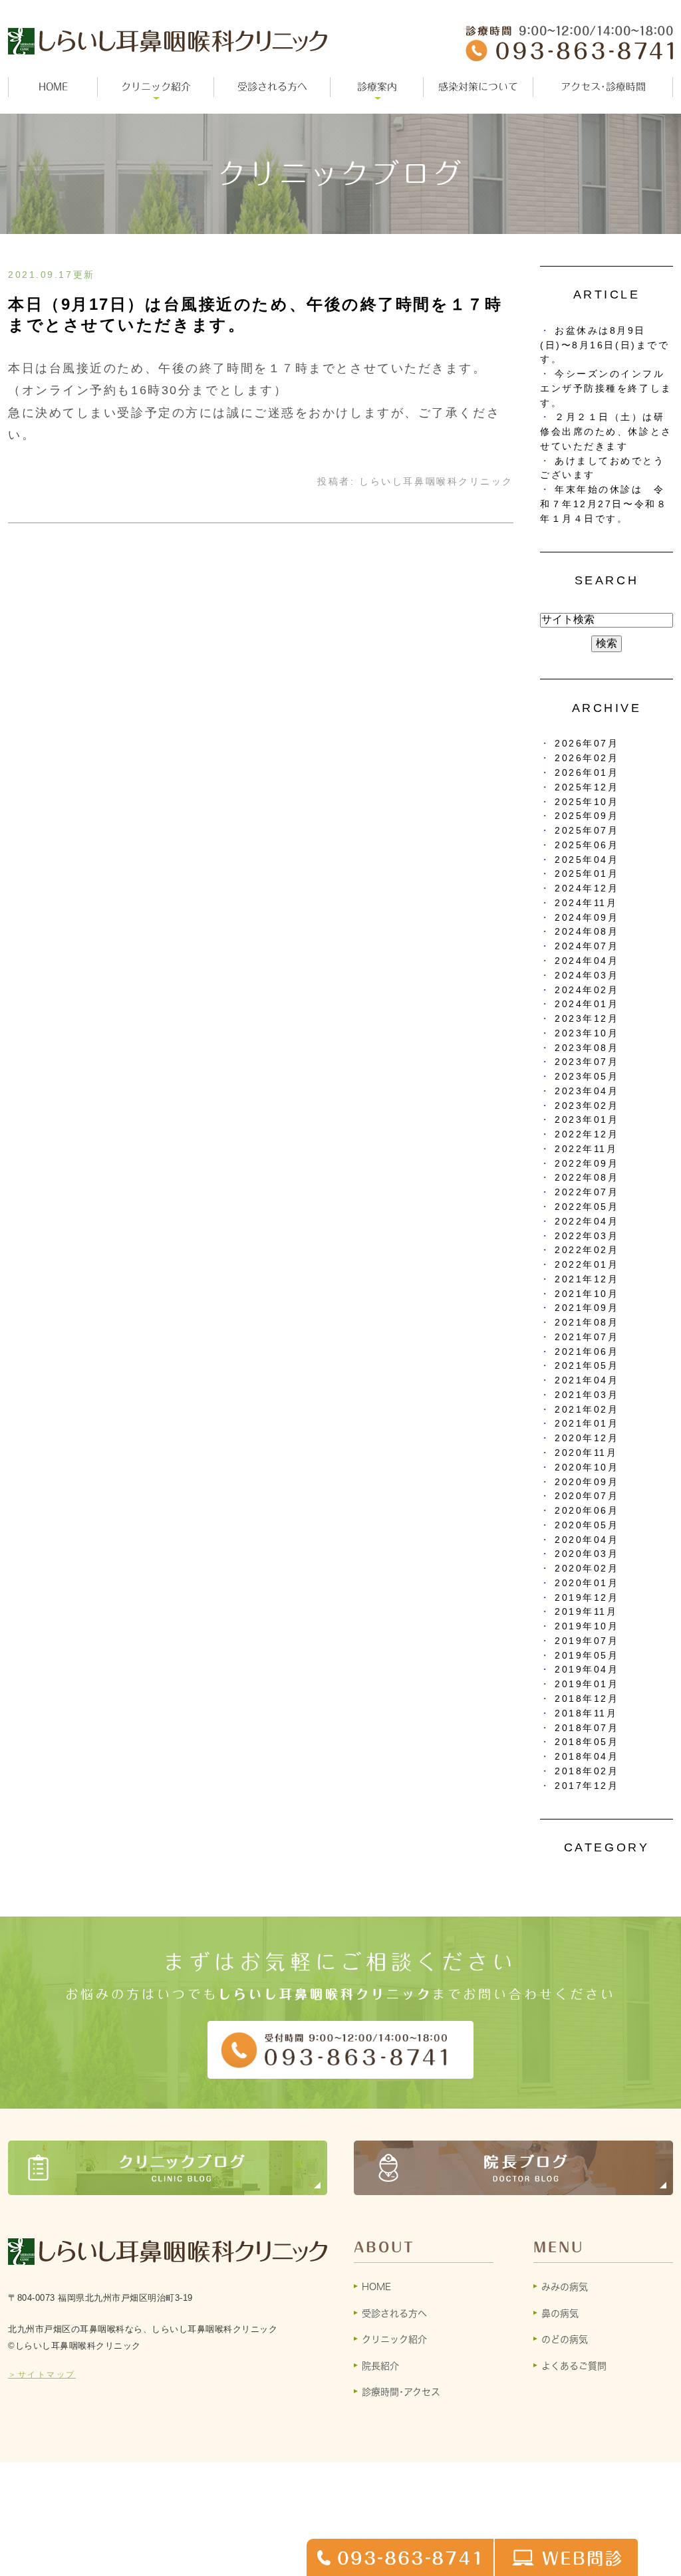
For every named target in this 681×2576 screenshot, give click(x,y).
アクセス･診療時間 (603, 87)
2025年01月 (587, 874)
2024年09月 (587, 918)
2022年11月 (586, 1149)
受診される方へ (272, 87)
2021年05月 (587, 1366)
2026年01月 (587, 773)
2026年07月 (587, 744)
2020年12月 (587, 1438)
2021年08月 (587, 1323)
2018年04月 (587, 1757)
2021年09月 (587, 1308)
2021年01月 (587, 1424)
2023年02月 (587, 1106)
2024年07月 (587, 946)
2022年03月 (587, 1236)
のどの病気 (565, 2339)
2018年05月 (587, 1742)
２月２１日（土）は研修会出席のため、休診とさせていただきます (606, 432)
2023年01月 (587, 1120)
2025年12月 (587, 787)
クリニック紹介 (394, 2339)
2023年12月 (587, 1019)
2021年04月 (587, 1380)
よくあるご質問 (574, 2366)
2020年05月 (587, 1525)
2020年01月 (587, 1583)
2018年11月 (586, 1713)
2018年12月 (587, 1699)
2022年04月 (587, 1222)
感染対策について (478, 87)
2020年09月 (587, 1482)
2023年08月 (587, 1048)
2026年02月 (587, 758)
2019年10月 (587, 1626)
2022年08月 (587, 1178)
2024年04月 (587, 961)
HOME (53, 87)
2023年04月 (587, 1091)
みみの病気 (565, 2287)
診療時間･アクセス (401, 2392)
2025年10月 (587, 802)
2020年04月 (587, 1540)
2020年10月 (587, 1467)
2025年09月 (587, 816)
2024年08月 (587, 932)
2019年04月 (587, 1670)
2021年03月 (587, 1395)
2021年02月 (587, 1410)
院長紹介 (380, 2366)
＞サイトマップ (42, 2375)
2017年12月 (587, 1786)
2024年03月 (587, 976)
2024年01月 (587, 1004)
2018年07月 (587, 1728)
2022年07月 (587, 1192)
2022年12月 (587, 1134)
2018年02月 (587, 1771)
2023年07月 (587, 1062)
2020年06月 (587, 1511)
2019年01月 (587, 1684)
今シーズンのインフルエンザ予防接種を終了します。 (606, 389)
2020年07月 (587, 1496)
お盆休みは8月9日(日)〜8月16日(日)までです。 (605, 345)
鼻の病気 (560, 2313)
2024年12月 (587, 888)
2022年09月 (587, 1164)
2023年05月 (587, 1077)
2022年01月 (587, 1265)
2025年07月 (587, 831)
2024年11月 (586, 903)
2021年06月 (587, 1352)
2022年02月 (587, 1250)
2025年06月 (587, 845)
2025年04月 (587, 860)
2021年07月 (587, 1337)
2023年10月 (587, 1033)
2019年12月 (587, 1598)
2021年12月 (587, 1279)
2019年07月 (587, 1641)
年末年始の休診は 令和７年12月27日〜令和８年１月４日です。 (604, 504)
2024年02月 (587, 990)
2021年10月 (587, 1294)
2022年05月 (587, 1207)
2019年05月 (587, 1656)
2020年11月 (586, 1453)
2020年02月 (587, 1569)
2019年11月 (586, 1612)
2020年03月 (587, 1554)
